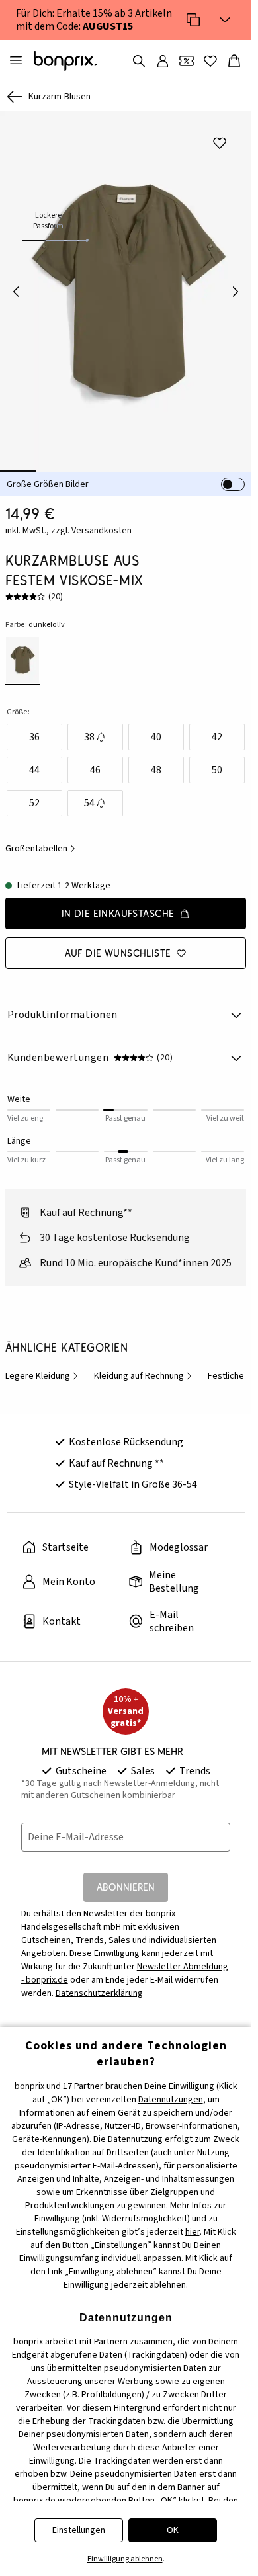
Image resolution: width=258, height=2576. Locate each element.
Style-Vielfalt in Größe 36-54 (133, 1475)
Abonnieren (126, 1878)
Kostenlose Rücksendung (126, 1433)
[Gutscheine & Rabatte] (187, 61)
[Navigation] (16, 61)
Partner (89, 2086)
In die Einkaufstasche (118, 904)
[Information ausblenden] (225, 20)
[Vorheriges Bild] (16, 287)
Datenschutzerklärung (99, 1984)
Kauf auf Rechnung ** (116, 1454)
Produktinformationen (63, 1006)
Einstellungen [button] (79, 2530)
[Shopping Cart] (234, 61)
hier (193, 2232)
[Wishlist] (210, 61)
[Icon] (193, 20)
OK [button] (173, 2530)
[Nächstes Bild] (236, 287)
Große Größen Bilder (48, 475)
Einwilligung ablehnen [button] (125, 2559)
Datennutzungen (171, 2100)
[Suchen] (139, 61)
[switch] (233, 475)
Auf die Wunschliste (118, 944)
